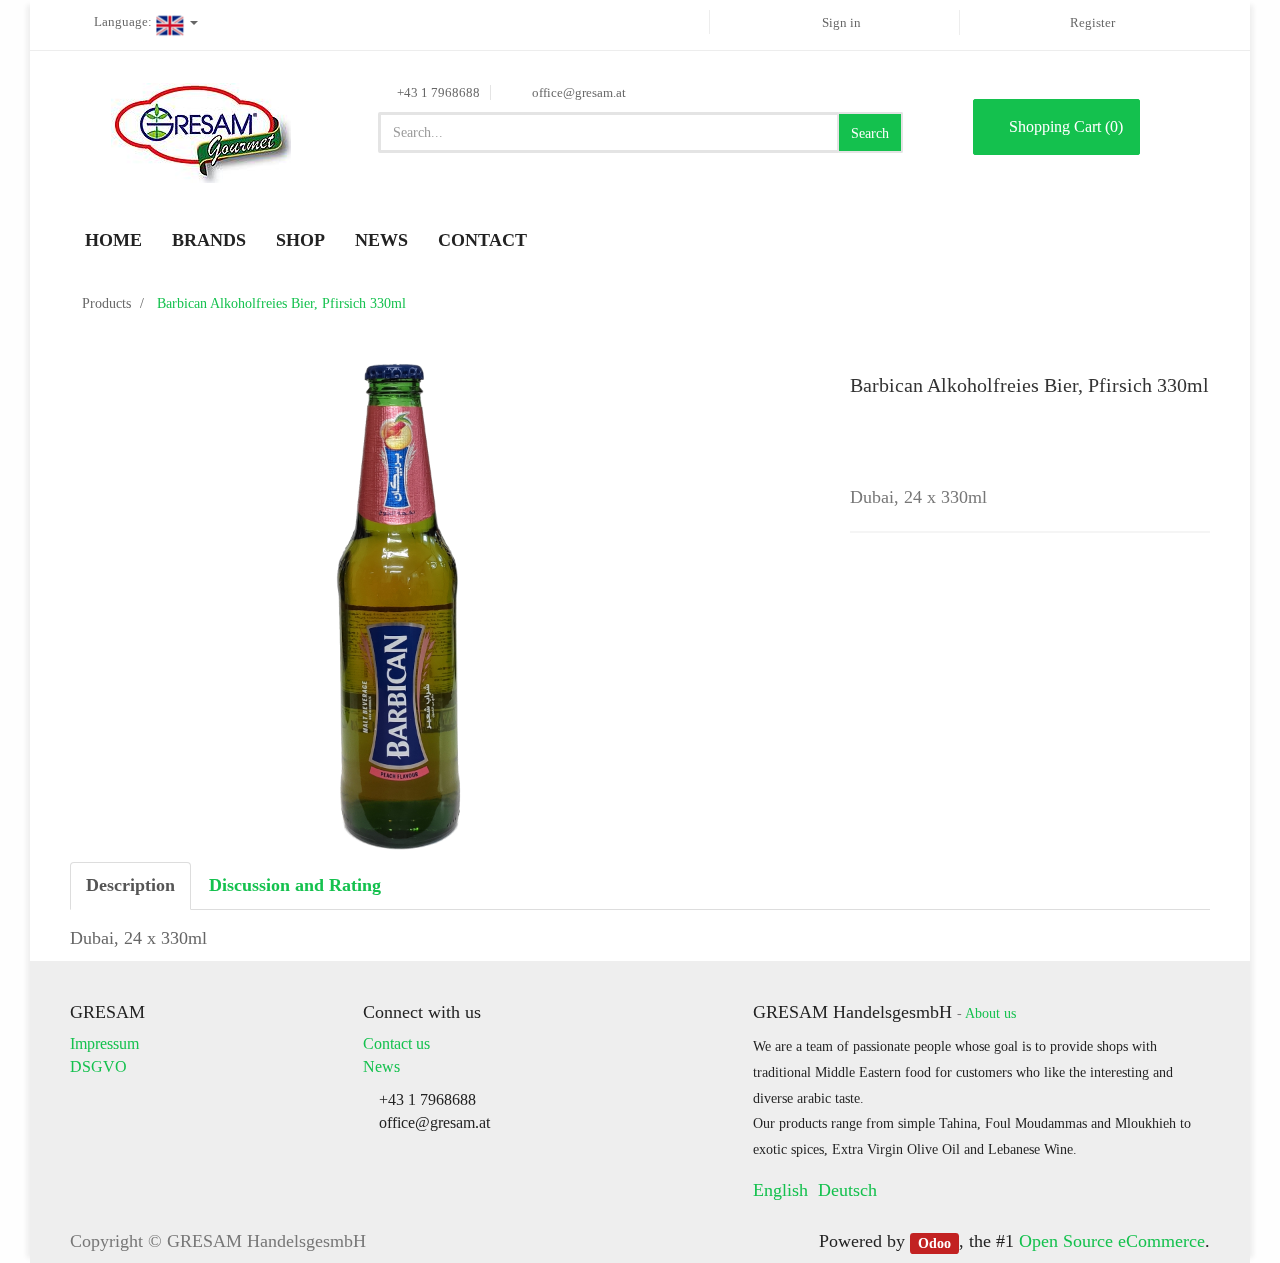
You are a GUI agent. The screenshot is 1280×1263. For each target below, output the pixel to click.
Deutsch (847, 1190)
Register (1092, 22)
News (381, 1066)
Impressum (104, 1043)
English (780, 1190)
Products (106, 303)
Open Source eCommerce (1112, 1241)
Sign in (841, 22)
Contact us (396, 1043)
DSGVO (98, 1066)
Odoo (934, 1242)
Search (870, 133)
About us (990, 1013)
